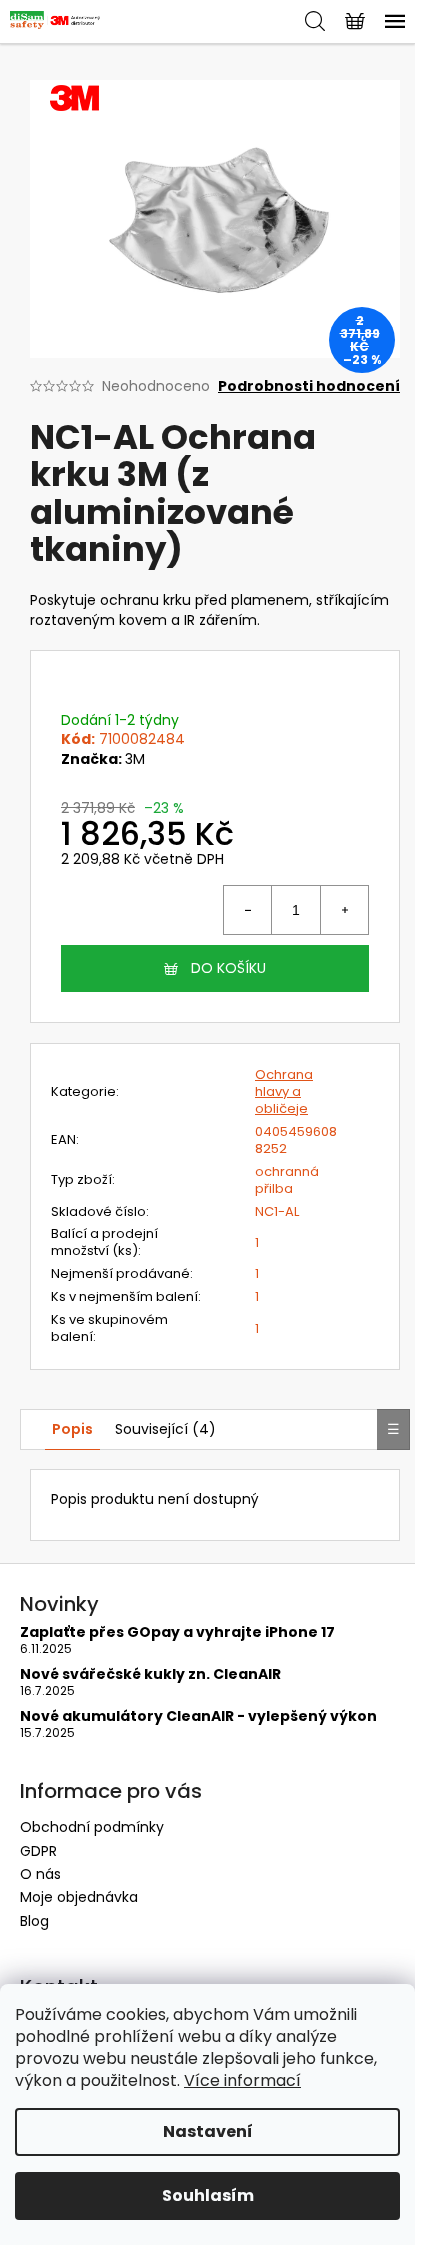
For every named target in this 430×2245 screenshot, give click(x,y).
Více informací (242, 2080)
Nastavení (208, 2131)
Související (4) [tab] (165, 1429)
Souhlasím (208, 2195)
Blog (34, 1921)
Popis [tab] (72, 1429)
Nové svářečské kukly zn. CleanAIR (150, 1674)
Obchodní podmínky (92, 1827)
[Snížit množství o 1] (248, 910)
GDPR (38, 1851)
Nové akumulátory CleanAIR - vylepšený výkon (198, 1716)
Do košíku (228, 968)
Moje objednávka (79, 1897)
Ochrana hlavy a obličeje (284, 1091)
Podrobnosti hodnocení (309, 386)
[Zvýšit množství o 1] (344, 910)
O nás (40, 1874)
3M (135, 759)
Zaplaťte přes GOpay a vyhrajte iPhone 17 (177, 1632)
